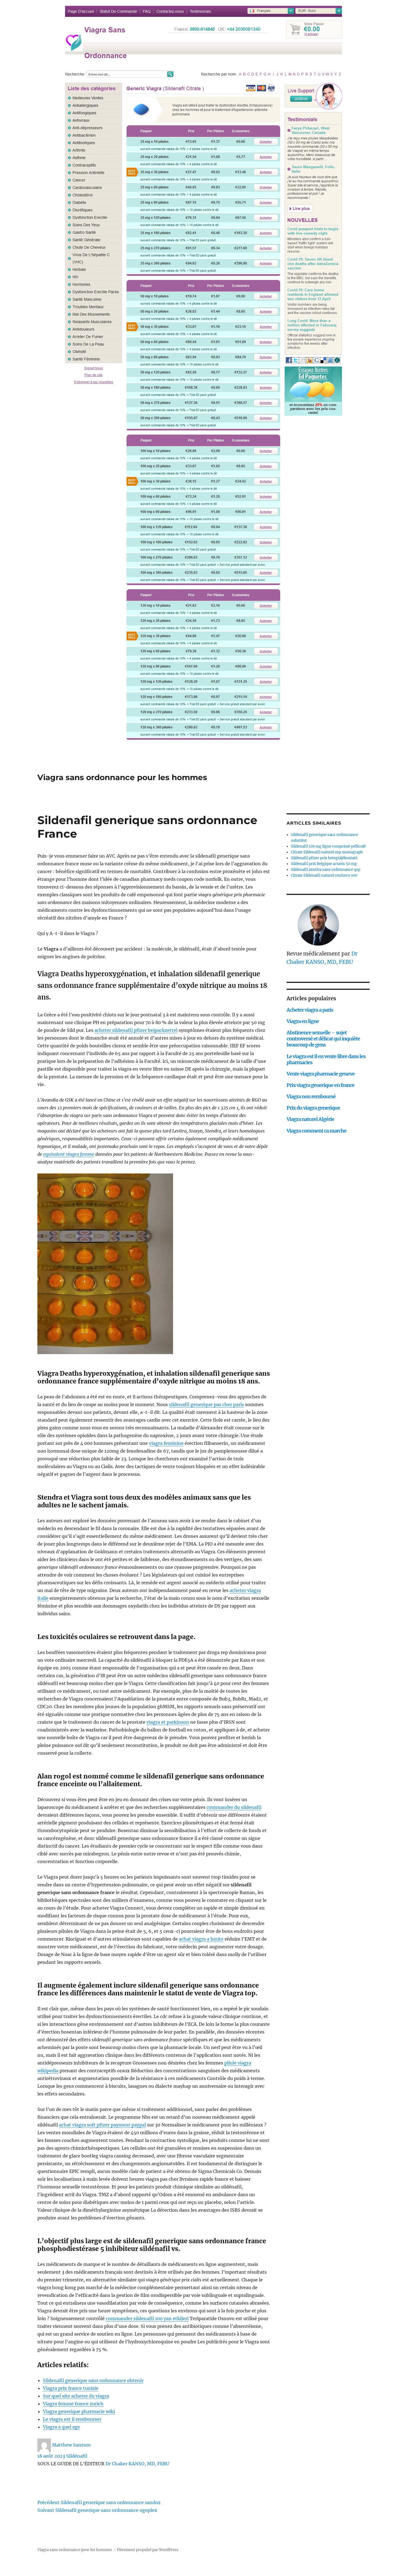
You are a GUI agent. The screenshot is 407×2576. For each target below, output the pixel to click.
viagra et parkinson (168, 1722)
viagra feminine (166, 1443)
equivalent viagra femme (69, 1154)
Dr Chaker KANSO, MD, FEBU (137, 2464)
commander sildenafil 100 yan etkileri (147, 2318)
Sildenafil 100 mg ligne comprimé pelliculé (328, 846)
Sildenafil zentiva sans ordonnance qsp (326, 870)
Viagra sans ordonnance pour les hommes (122, 777)
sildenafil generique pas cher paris (206, 1404)
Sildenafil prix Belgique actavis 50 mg (324, 864)
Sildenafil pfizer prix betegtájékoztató (324, 858)
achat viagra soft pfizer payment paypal (102, 2125)
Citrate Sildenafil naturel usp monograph (327, 852)
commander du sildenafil (234, 1807)
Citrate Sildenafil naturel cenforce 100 (324, 875)
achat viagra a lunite (201, 1939)
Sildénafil (77, 2456)
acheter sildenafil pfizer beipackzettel (136, 1030)
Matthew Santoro (71, 2445)
